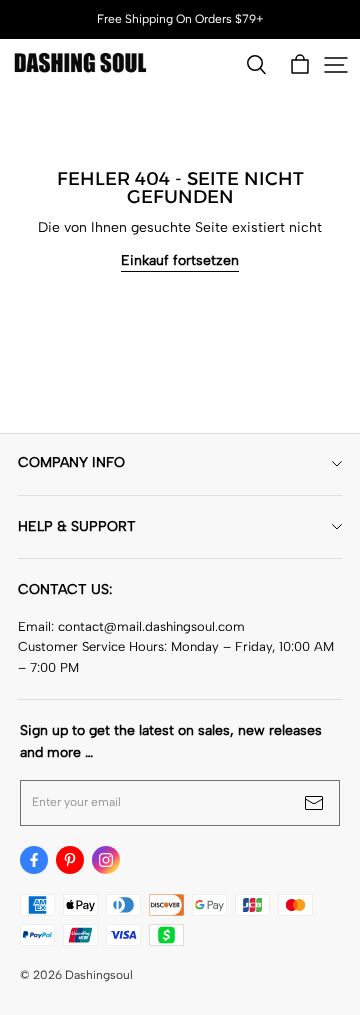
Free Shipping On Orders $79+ (180, 19)
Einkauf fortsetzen (180, 260)
